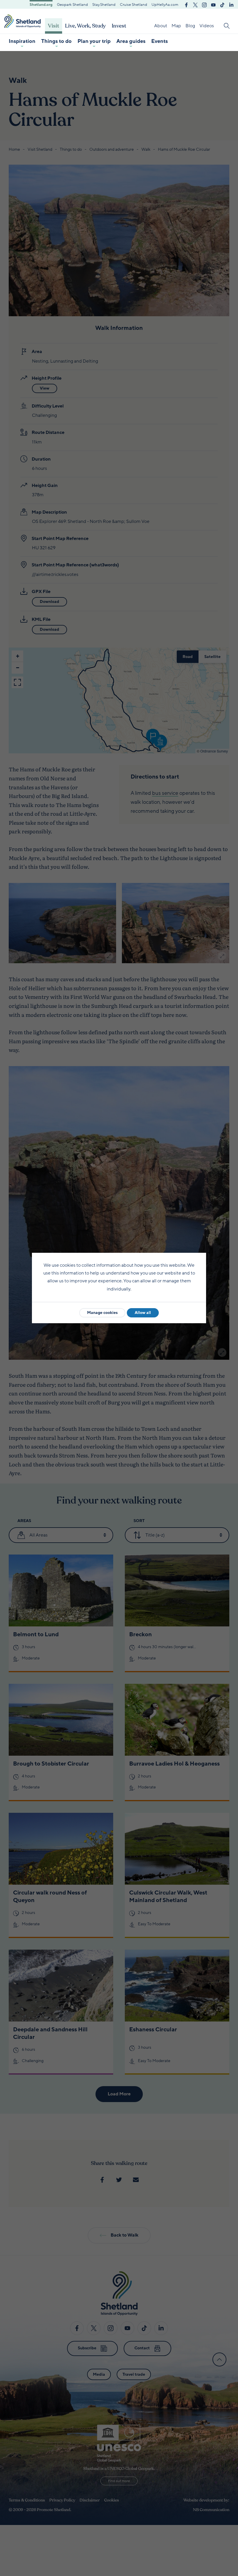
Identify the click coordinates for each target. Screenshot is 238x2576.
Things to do (56, 41)
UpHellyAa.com (165, 5)
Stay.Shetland (104, 5)
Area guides (131, 41)
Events (159, 41)
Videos (207, 26)
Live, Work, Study (85, 26)
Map (176, 26)
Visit (54, 26)
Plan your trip (94, 41)
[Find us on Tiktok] (222, 4)
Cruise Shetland (134, 5)
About (161, 26)
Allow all (143, 1313)
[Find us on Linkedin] (231, 4)
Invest (119, 26)
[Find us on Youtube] (213, 4)
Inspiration (22, 41)
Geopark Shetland (72, 5)
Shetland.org (41, 5)
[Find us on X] (195, 4)
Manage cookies (102, 1313)
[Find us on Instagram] (204, 4)
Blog (190, 26)
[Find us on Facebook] (186, 4)
